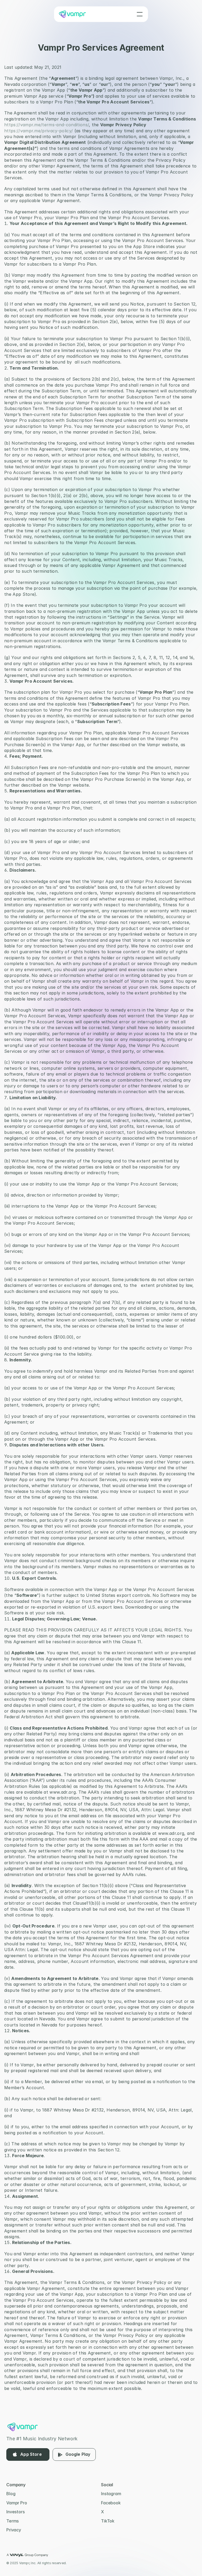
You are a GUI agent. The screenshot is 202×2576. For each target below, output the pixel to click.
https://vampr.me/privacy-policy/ (39, 130)
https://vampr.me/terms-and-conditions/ (47, 125)
